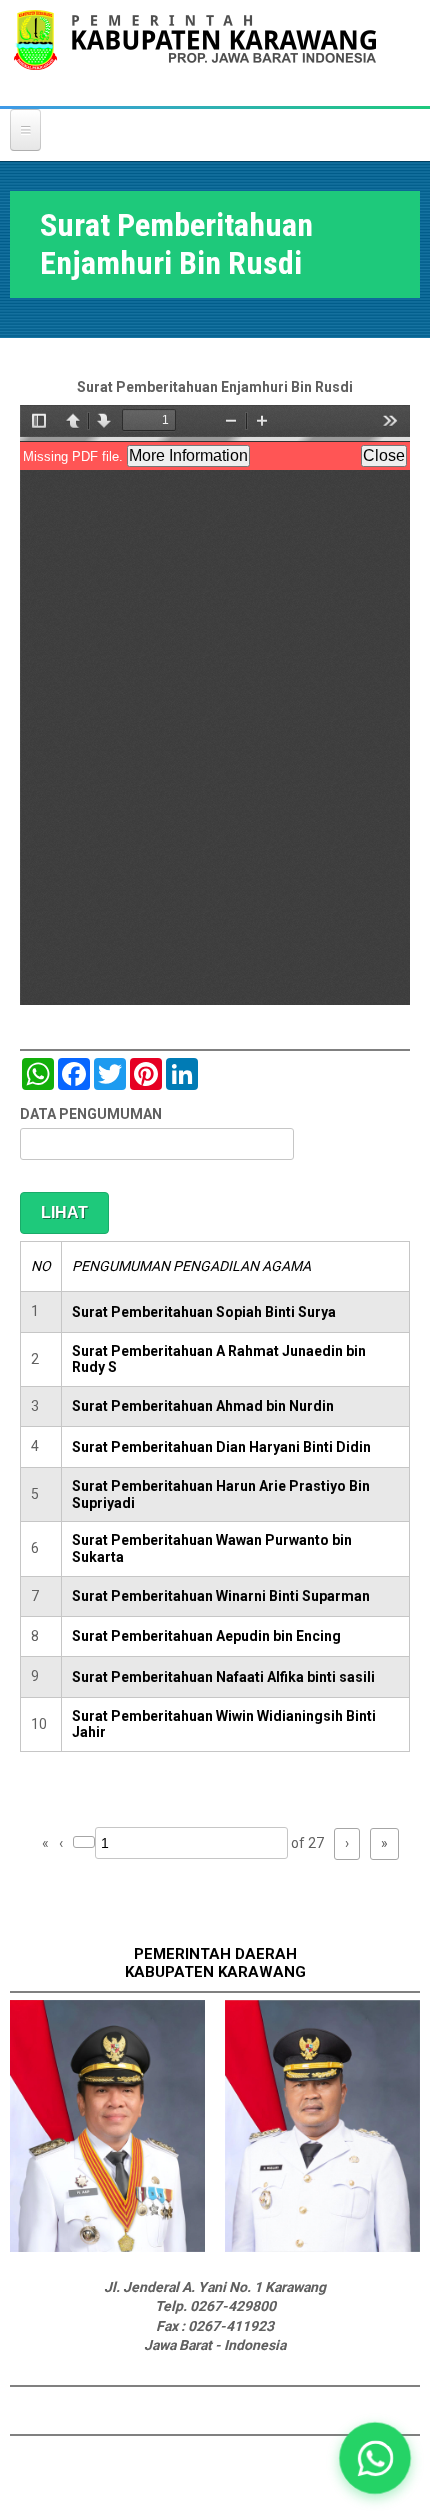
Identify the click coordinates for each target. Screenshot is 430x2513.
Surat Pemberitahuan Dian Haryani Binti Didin (221, 1447)
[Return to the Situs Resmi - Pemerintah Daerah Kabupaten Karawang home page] (195, 52)
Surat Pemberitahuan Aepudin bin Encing (206, 1636)
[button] (374, 2457)
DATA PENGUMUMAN (91, 1114)
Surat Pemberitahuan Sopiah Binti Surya (204, 1312)
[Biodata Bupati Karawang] (107, 2247)
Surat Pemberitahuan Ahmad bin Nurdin (203, 1406)
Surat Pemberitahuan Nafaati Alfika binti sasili (223, 1677)
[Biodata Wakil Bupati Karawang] (322, 2247)
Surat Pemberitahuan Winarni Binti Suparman (221, 1596)
